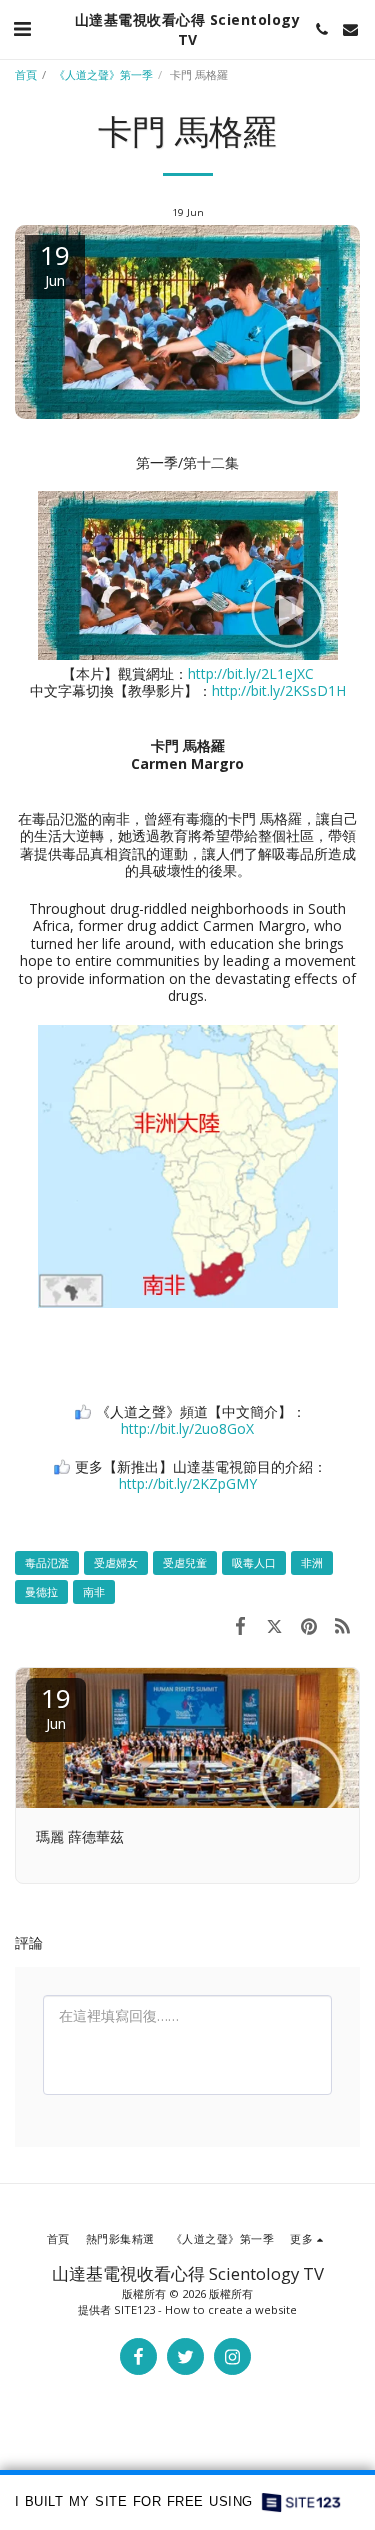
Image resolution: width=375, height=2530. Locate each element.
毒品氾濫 (47, 1562)
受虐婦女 (116, 1562)
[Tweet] (274, 1625)
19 (56, 1706)
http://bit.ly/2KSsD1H (279, 690)
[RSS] (343, 1625)
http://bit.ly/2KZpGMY (188, 1483)
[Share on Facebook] (240, 1625)
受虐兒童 (185, 1562)
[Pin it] (309, 1625)
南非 (94, 1591)
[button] (22, 28)
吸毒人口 (254, 1562)
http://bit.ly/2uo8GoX (187, 1428)
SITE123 (134, 2309)
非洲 (312, 1562)
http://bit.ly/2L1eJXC (251, 673)
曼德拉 (41, 1591)
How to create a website (231, 2309)
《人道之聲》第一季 (103, 74)
